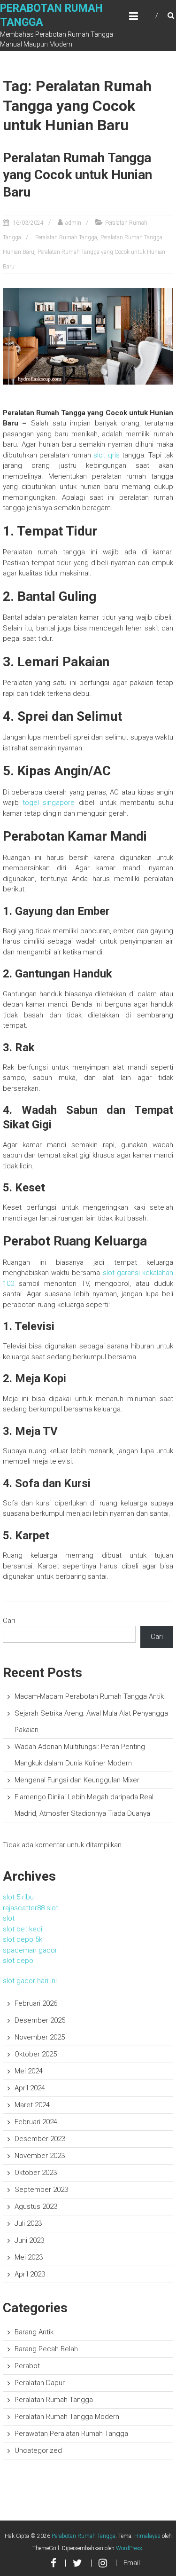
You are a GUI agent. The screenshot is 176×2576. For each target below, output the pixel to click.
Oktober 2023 (36, 2173)
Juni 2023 (29, 2240)
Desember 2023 (40, 2139)
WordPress (129, 2548)
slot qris (106, 455)
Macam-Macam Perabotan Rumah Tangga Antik (89, 1696)
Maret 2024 (32, 2105)
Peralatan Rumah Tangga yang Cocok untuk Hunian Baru (77, 175)
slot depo (18, 1961)
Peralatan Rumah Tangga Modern (67, 2417)
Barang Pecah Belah (46, 2349)
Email (132, 2563)
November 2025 (40, 2037)
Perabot (27, 2366)
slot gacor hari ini (30, 1981)
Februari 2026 (36, 2003)
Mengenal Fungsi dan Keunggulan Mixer (77, 1780)
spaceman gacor (30, 1950)
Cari (9, 1621)
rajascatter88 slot (31, 1908)
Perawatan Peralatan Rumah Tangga (71, 2434)
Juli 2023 (28, 2223)
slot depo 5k (23, 1939)
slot (9, 1918)
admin (73, 223)
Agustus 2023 (36, 2206)
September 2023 (41, 2190)
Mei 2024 (29, 2071)
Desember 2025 (40, 2020)
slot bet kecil (23, 1929)
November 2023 (40, 2156)
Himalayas (147, 2536)
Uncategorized (38, 2450)
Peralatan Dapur (40, 2383)
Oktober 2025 (36, 2054)
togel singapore (49, 803)
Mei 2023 (29, 2257)
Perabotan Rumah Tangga (84, 2536)
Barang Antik (34, 2332)
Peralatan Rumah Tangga (66, 237)
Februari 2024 (36, 2122)
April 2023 (30, 2274)
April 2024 (30, 2088)
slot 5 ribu (18, 1897)
